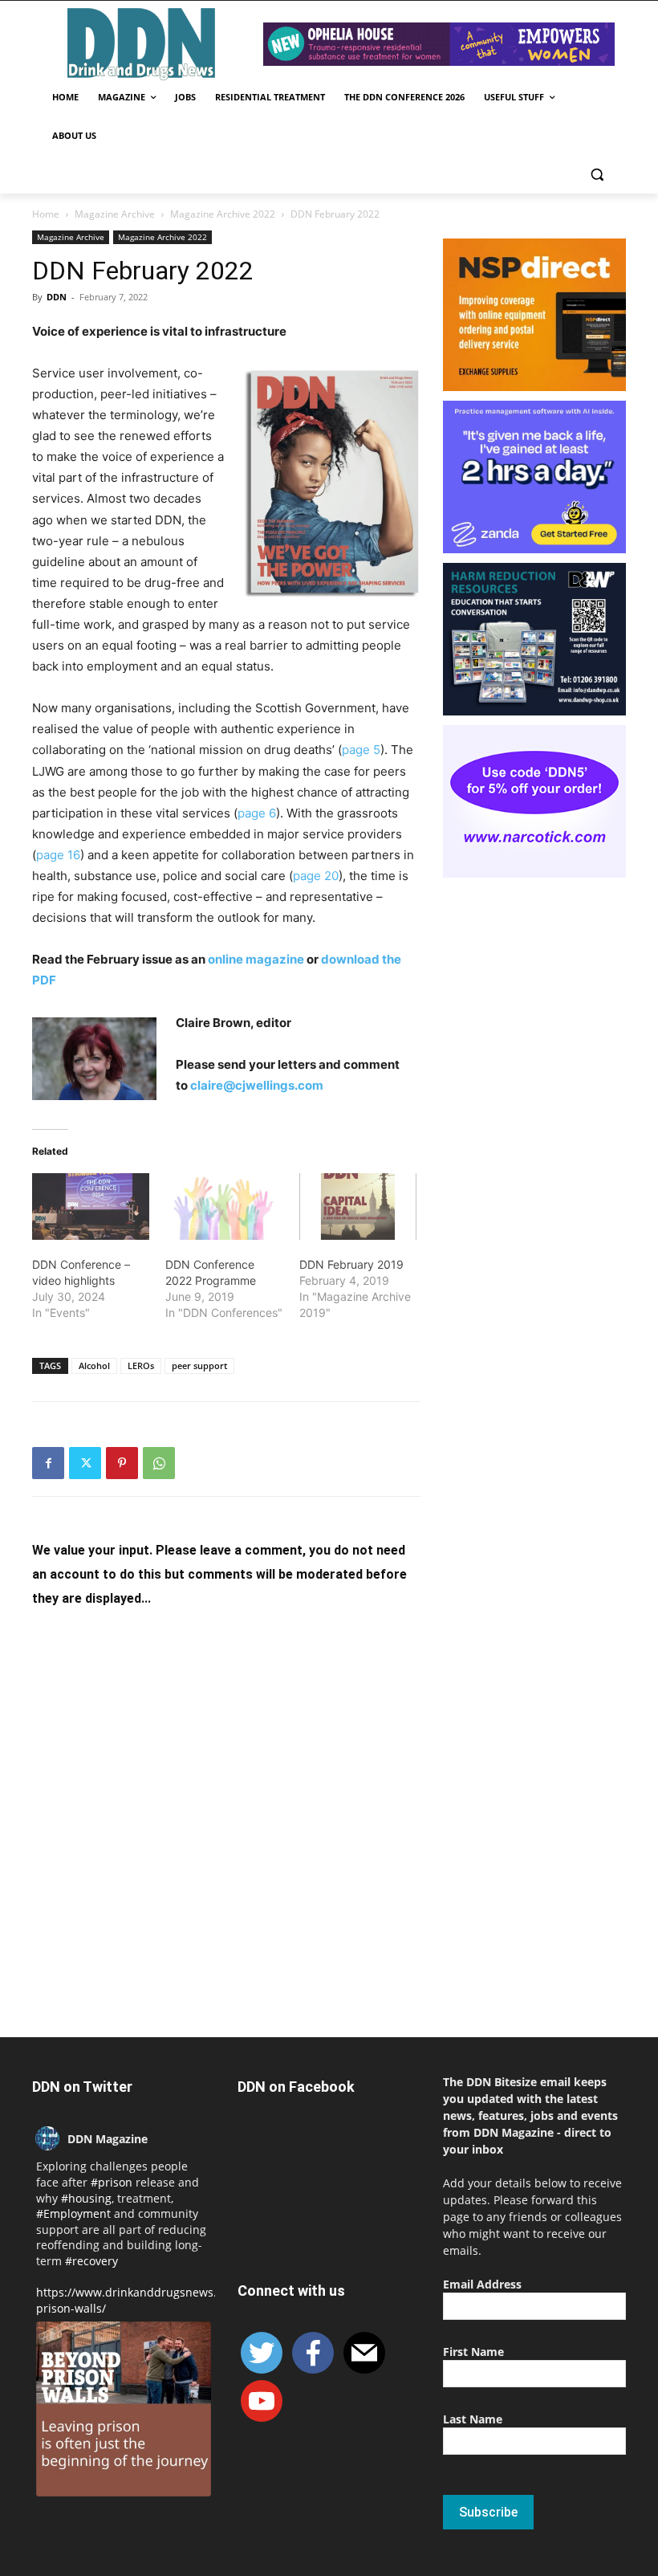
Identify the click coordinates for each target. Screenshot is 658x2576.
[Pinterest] (122, 1463)
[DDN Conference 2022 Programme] (224, 1207)
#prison (112, 2182)
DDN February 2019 (351, 1264)
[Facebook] (48, 1463)
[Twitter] (85, 1463)
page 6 (257, 813)
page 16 (58, 855)
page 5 (361, 750)
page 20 (316, 876)
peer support (199, 1365)
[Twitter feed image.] (124, 2409)
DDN (57, 297)
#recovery (91, 2261)
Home (46, 214)
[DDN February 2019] (358, 1207)
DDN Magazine (108, 2139)
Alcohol (94, 1365)
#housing (86, 2198)
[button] (597, 175)
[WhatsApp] (159, 1463)
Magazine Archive (115, 214)
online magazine (256, 959)
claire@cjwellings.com (257, 1085)
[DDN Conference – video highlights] (91, 1207)
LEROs (141, 1365)
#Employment (73, 2213)
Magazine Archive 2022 (223, 214)
